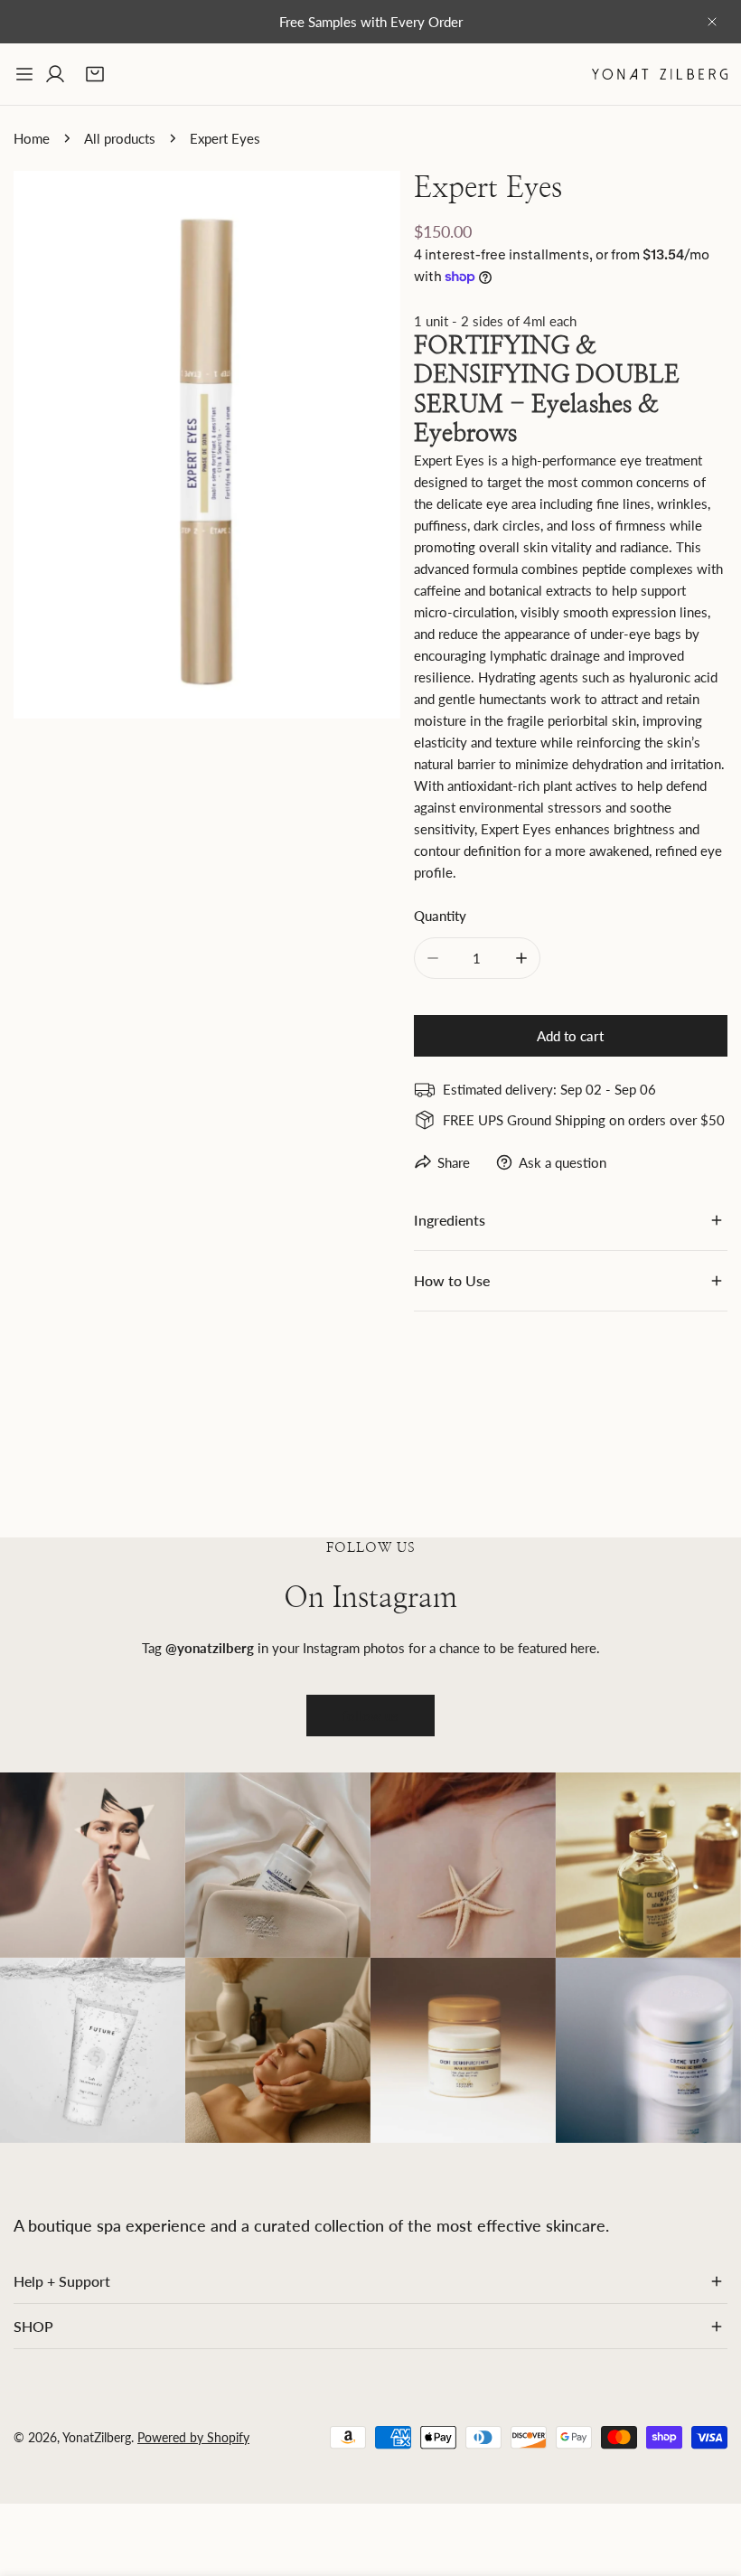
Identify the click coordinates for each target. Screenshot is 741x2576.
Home (32, 138)
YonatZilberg (97, 2437)
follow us (370, 1716)
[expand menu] (24, 74)
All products (120, 138)
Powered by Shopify (193, 2437)
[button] (95, 74)
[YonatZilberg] (660, 74)
